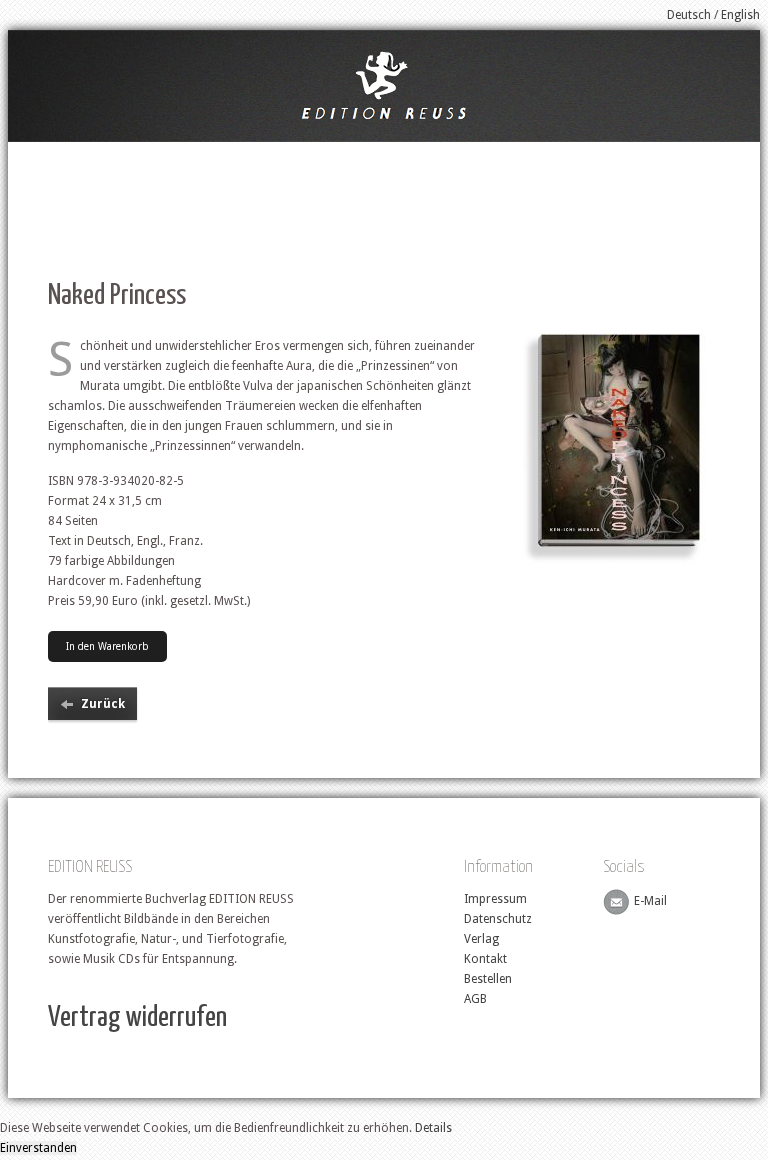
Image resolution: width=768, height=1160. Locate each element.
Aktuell (116, 156)
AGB (475, 999)
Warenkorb (706, 156)
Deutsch (689, 15)
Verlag (481, 939)
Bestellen (488, 979)
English (740, 15)
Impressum (495, 899)
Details (433, 1128)
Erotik (376, 156)
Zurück (103, 704)
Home (43, 156)
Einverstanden (38, 1148)
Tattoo (196, 156)
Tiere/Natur (287, 156)
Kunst (448, 156)
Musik (517, 156)
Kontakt (485, 959)
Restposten (603, 156)
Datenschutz (498, 919)
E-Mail (650, 902)
